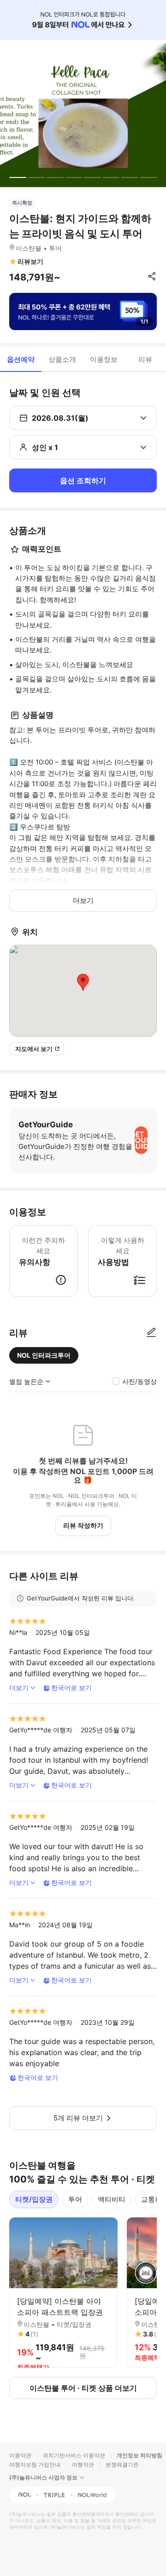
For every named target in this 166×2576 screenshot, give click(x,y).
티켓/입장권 (34, 2199)
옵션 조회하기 (83, 480)
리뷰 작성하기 (83, 1525)
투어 (75, 2199)
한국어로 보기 (71, 1688)
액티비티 (112, 2199)
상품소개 (62, 359)
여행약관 (83, 2465)
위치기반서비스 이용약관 (74, 2455)
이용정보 (104, 359)
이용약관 (20, 2455)
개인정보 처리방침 (139, 2455)
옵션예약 (21, 359)
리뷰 (145, 359)
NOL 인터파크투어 (44, 1355)
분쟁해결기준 (122, 2465)
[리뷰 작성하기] (151, 1333)
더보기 (83, 900)
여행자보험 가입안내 (35, 2465)
